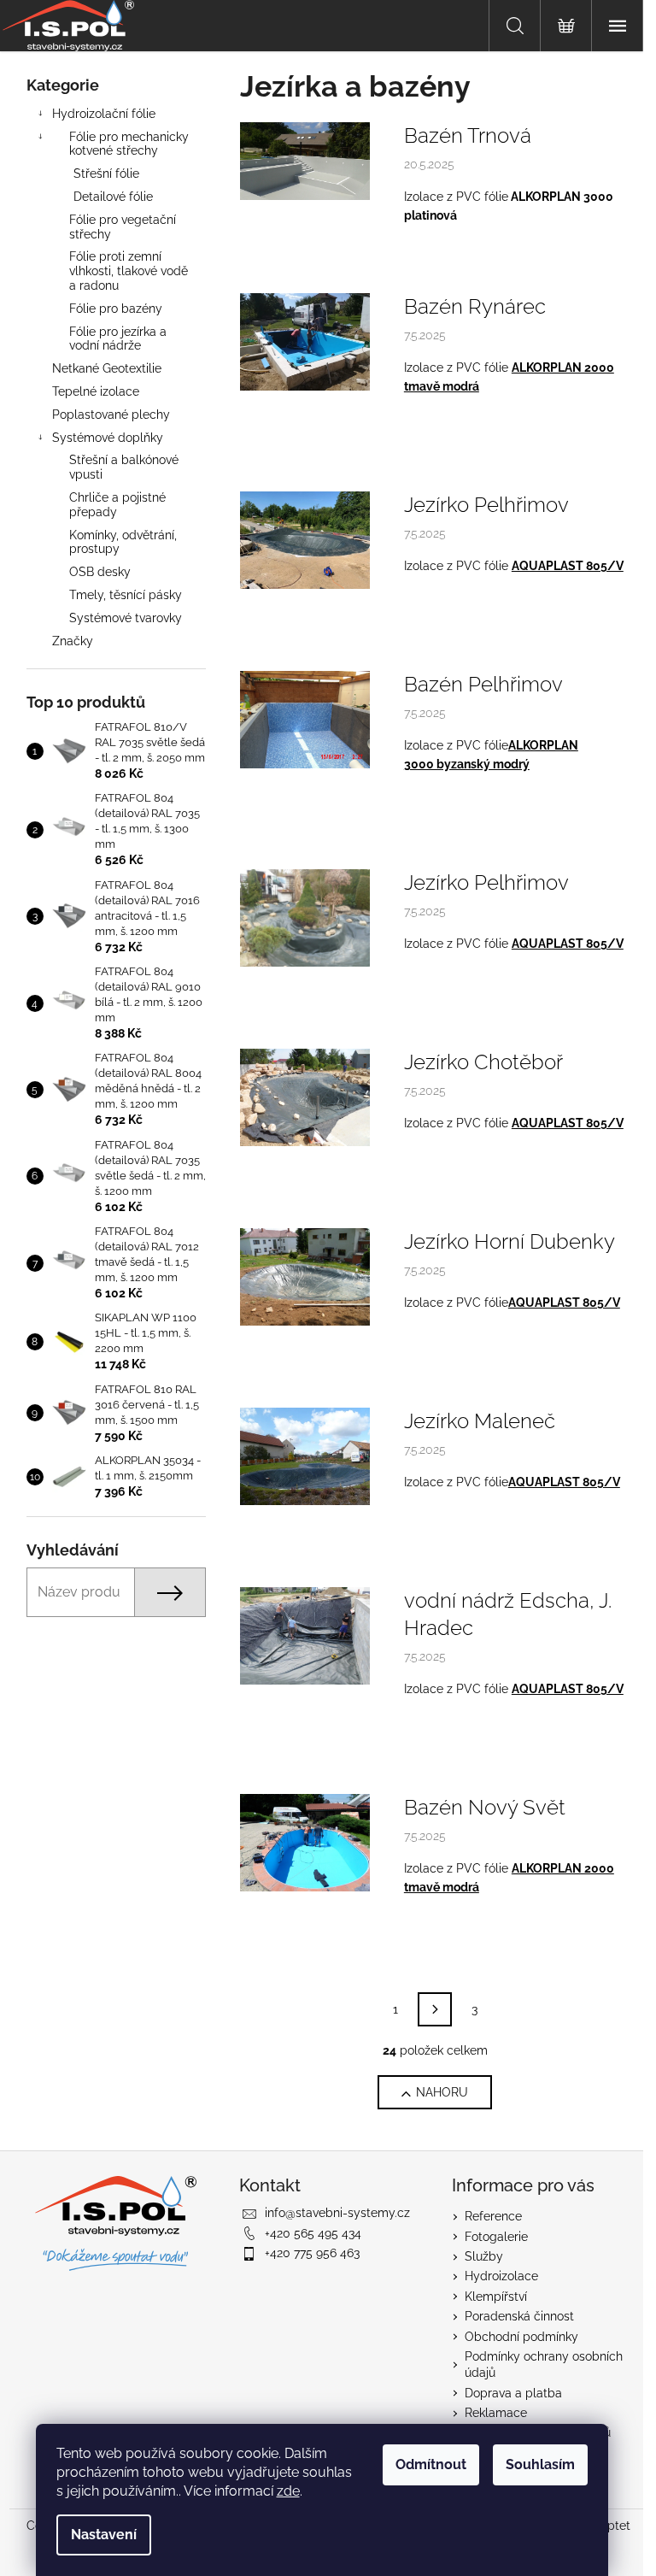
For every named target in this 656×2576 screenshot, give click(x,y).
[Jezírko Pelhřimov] (305, 539)
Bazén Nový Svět (485, 1807)
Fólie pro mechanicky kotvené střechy (129, 144)
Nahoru (442, 2092)
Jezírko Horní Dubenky (510, 1241)
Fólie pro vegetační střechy (123, 227)
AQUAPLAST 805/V (568, 566)
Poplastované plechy (111, 415)
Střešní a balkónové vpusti (124, 467)
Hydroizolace (501, 2276)
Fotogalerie (496, 2237)
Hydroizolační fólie (104, 114)
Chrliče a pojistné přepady (117, 505)
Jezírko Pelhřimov (486, 505)
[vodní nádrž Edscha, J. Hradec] (305, 1635)
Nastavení (104, 2535)
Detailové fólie (113, 197)
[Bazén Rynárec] (305, 341)
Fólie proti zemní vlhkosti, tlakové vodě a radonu (129, 271)
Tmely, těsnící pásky (126, 595)
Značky (73, 641)
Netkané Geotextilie (107, 368)
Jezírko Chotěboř (483, 1062)
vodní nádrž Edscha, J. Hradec (508, 1614)
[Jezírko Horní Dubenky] (305, 1276)
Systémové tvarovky (126, 618)
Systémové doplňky (108, 438)
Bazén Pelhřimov (483, 684)
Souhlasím (540, 2464)
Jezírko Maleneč (480, 1421)
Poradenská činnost (519, 2316)
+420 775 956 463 (312, 2253)
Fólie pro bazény (116, 309)
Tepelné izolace (96, 391)
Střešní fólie (106, 173)
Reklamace (496, 2413)
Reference (493, 2216)
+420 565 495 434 (313, 2233)
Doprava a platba (513, 2393)
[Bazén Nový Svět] (305, 1842)
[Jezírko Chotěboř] (305, 1097)
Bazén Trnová (468, 135)
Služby (484, 2256)
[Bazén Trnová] (305, 160)
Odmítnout (431, 2464)
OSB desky (100, 572)
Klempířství (496, 2297)
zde (288, 2491)
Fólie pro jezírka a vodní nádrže (118, 339)
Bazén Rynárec (475, 306)
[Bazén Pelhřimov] (305, 719)
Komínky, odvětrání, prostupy (123, 542)
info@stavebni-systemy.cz (337, 2213)
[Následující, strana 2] (435, 2009)
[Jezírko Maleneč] (305, 1456)
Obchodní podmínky (521, 2337)
